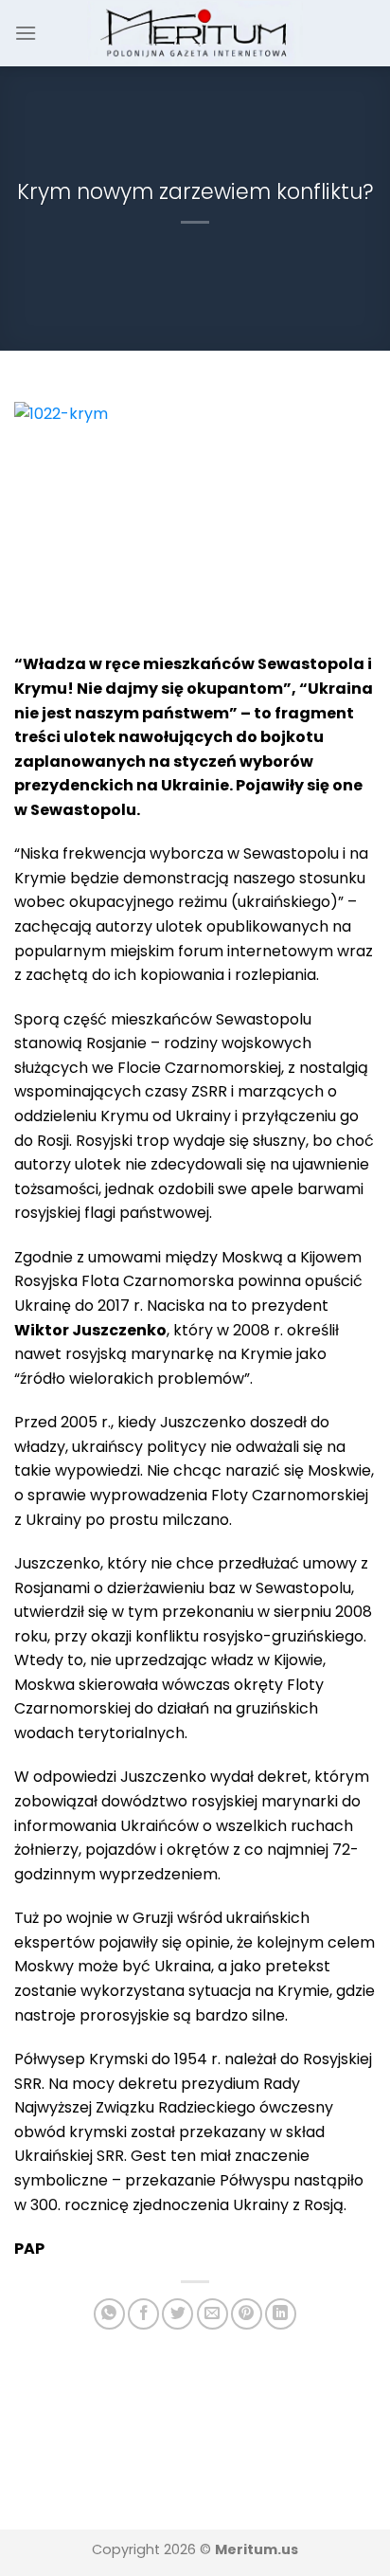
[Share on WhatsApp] (109, 2314)
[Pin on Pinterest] (247, 2314)
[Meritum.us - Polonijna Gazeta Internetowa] (195, 33)
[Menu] (26, 33)
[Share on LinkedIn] (281, 2314)
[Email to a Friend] (213, 2314)
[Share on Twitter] (177, 2314)
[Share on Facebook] (143, 2314)
